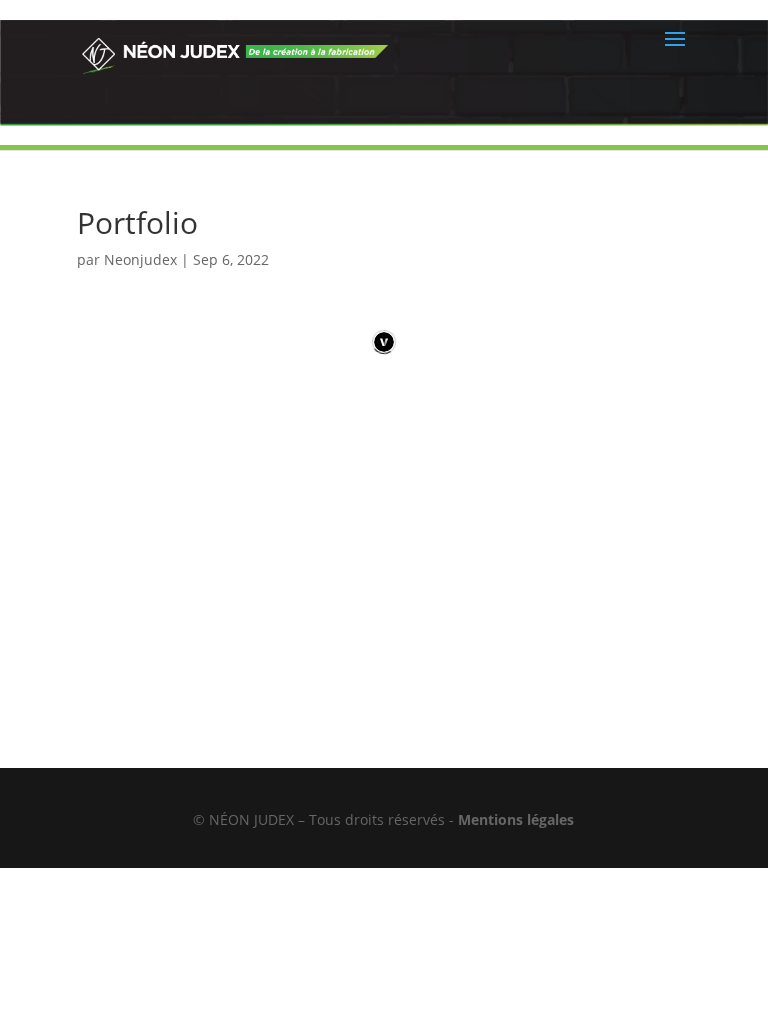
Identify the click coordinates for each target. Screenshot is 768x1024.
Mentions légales (516, 819)
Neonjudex (140, 259)
